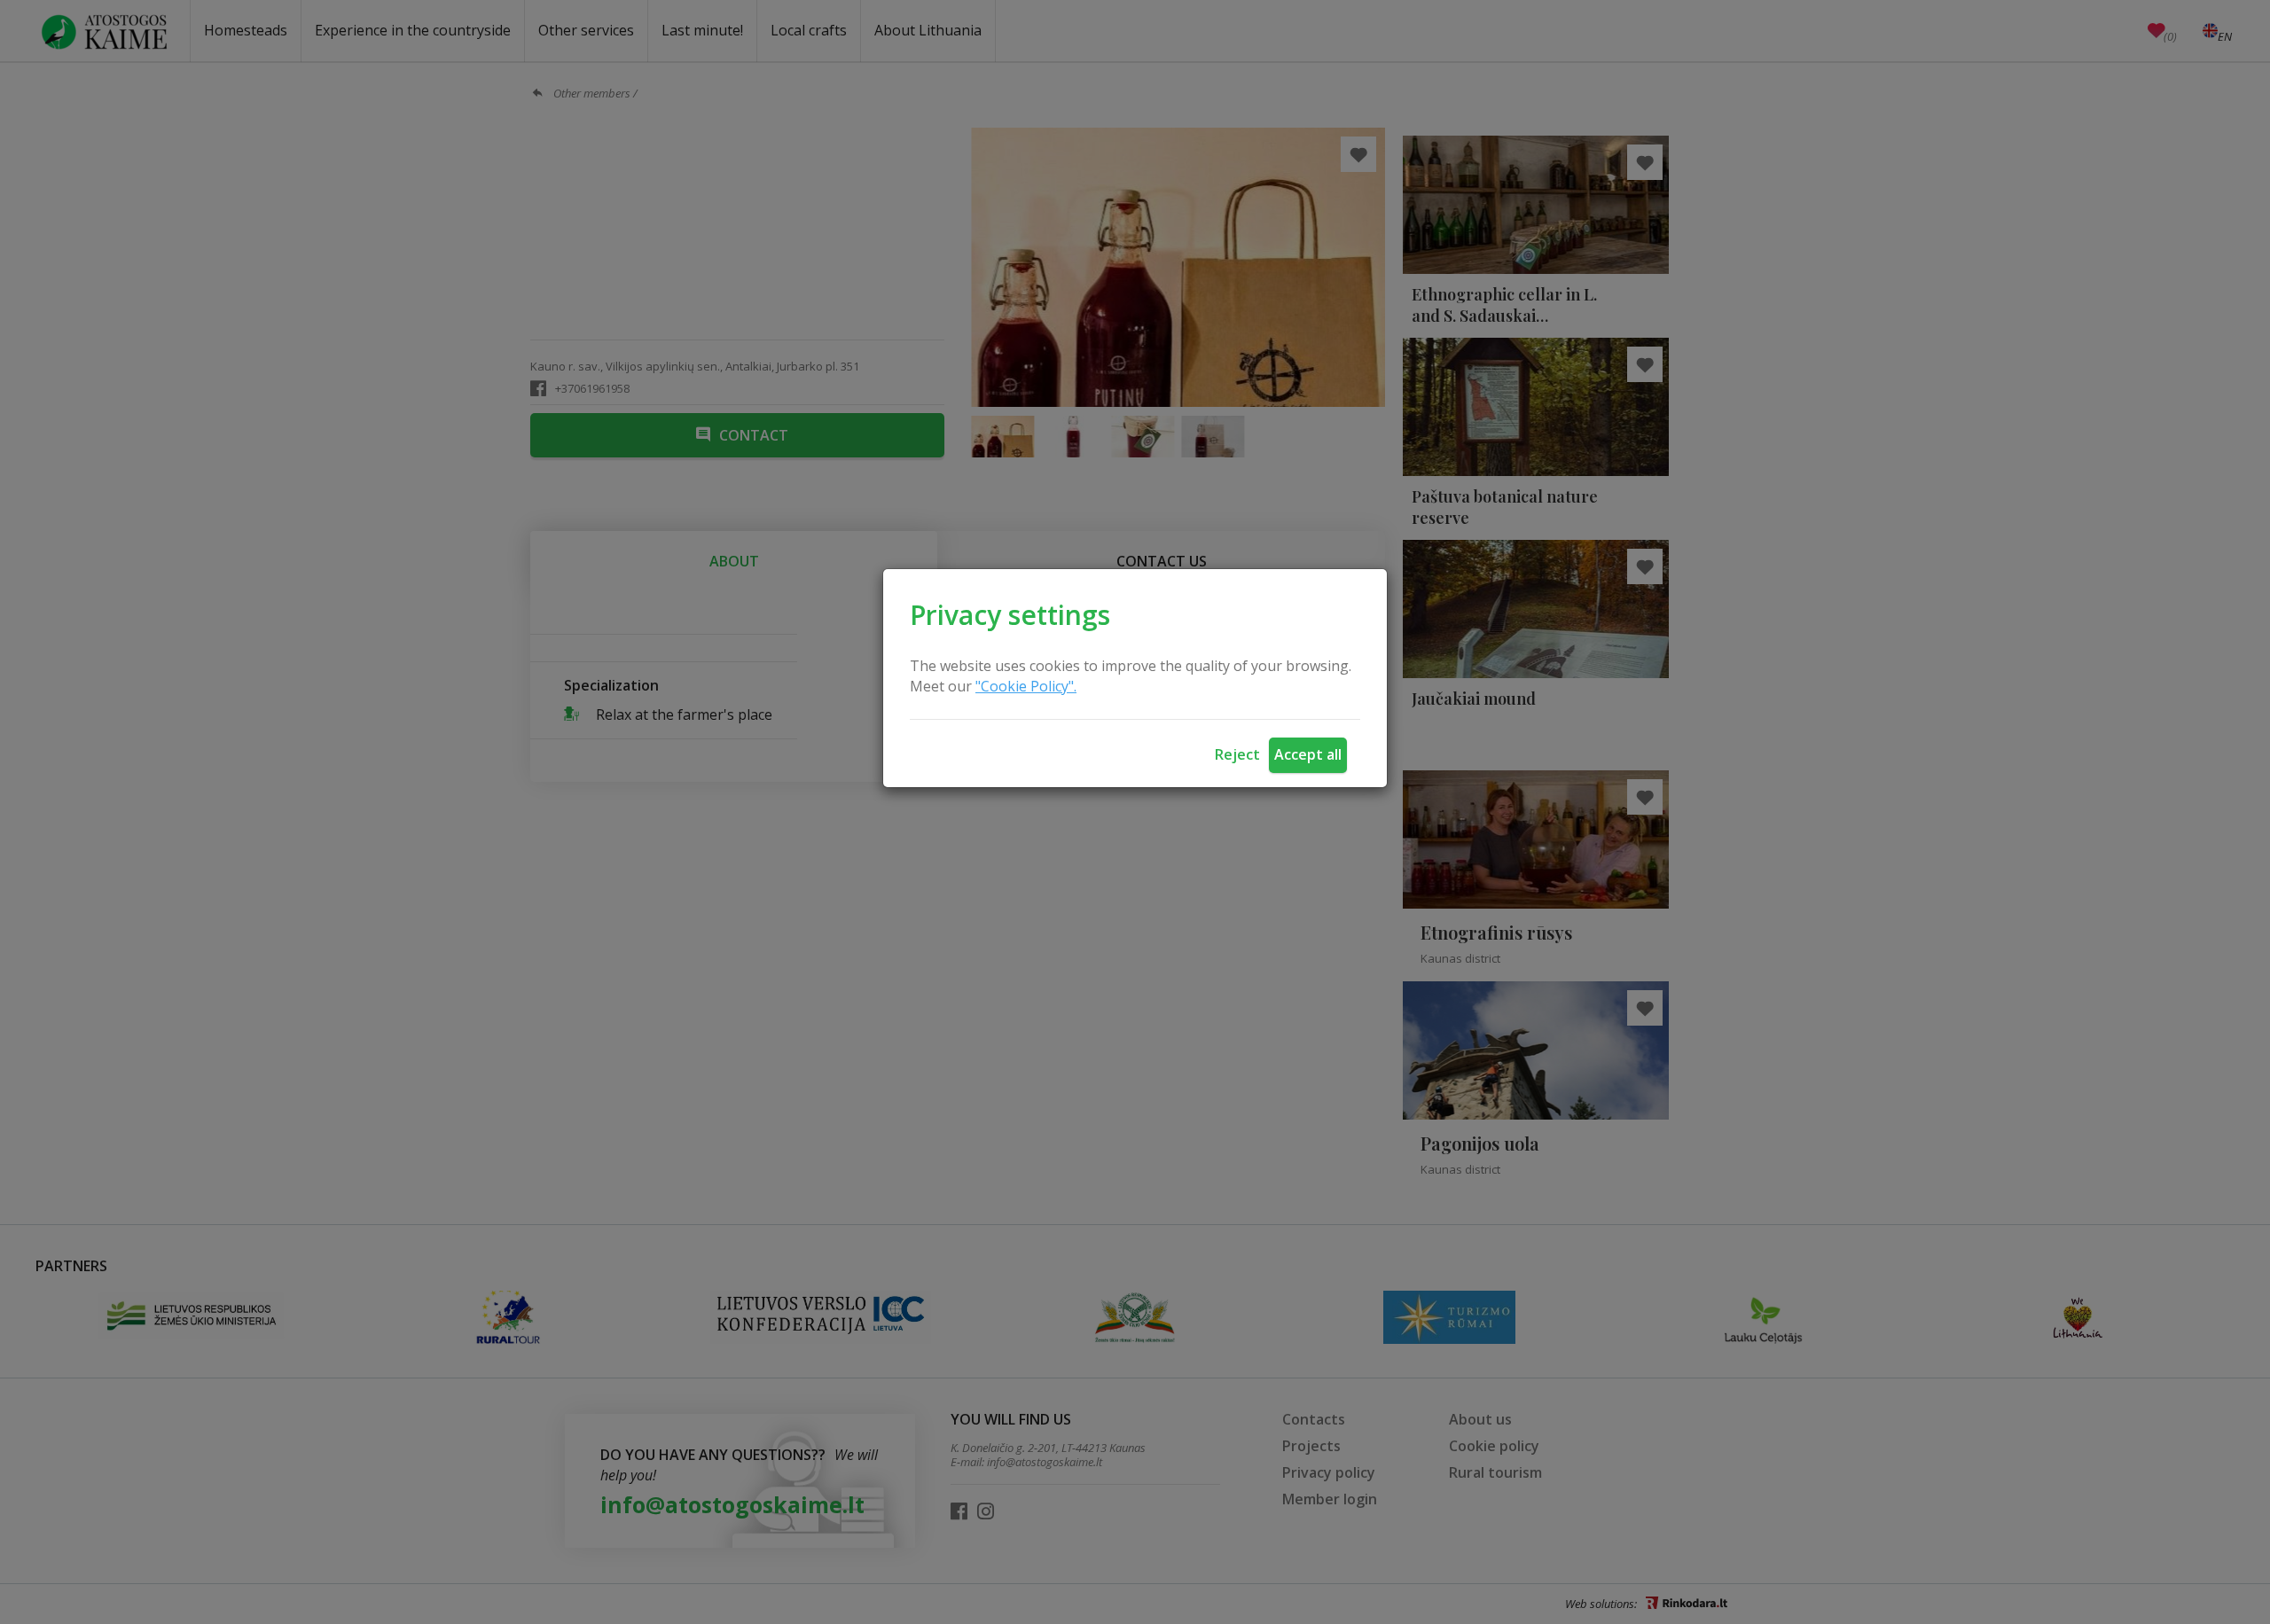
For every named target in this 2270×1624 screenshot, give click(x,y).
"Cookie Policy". (1026, 686)
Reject (1237, 754)
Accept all (1308, 754)
